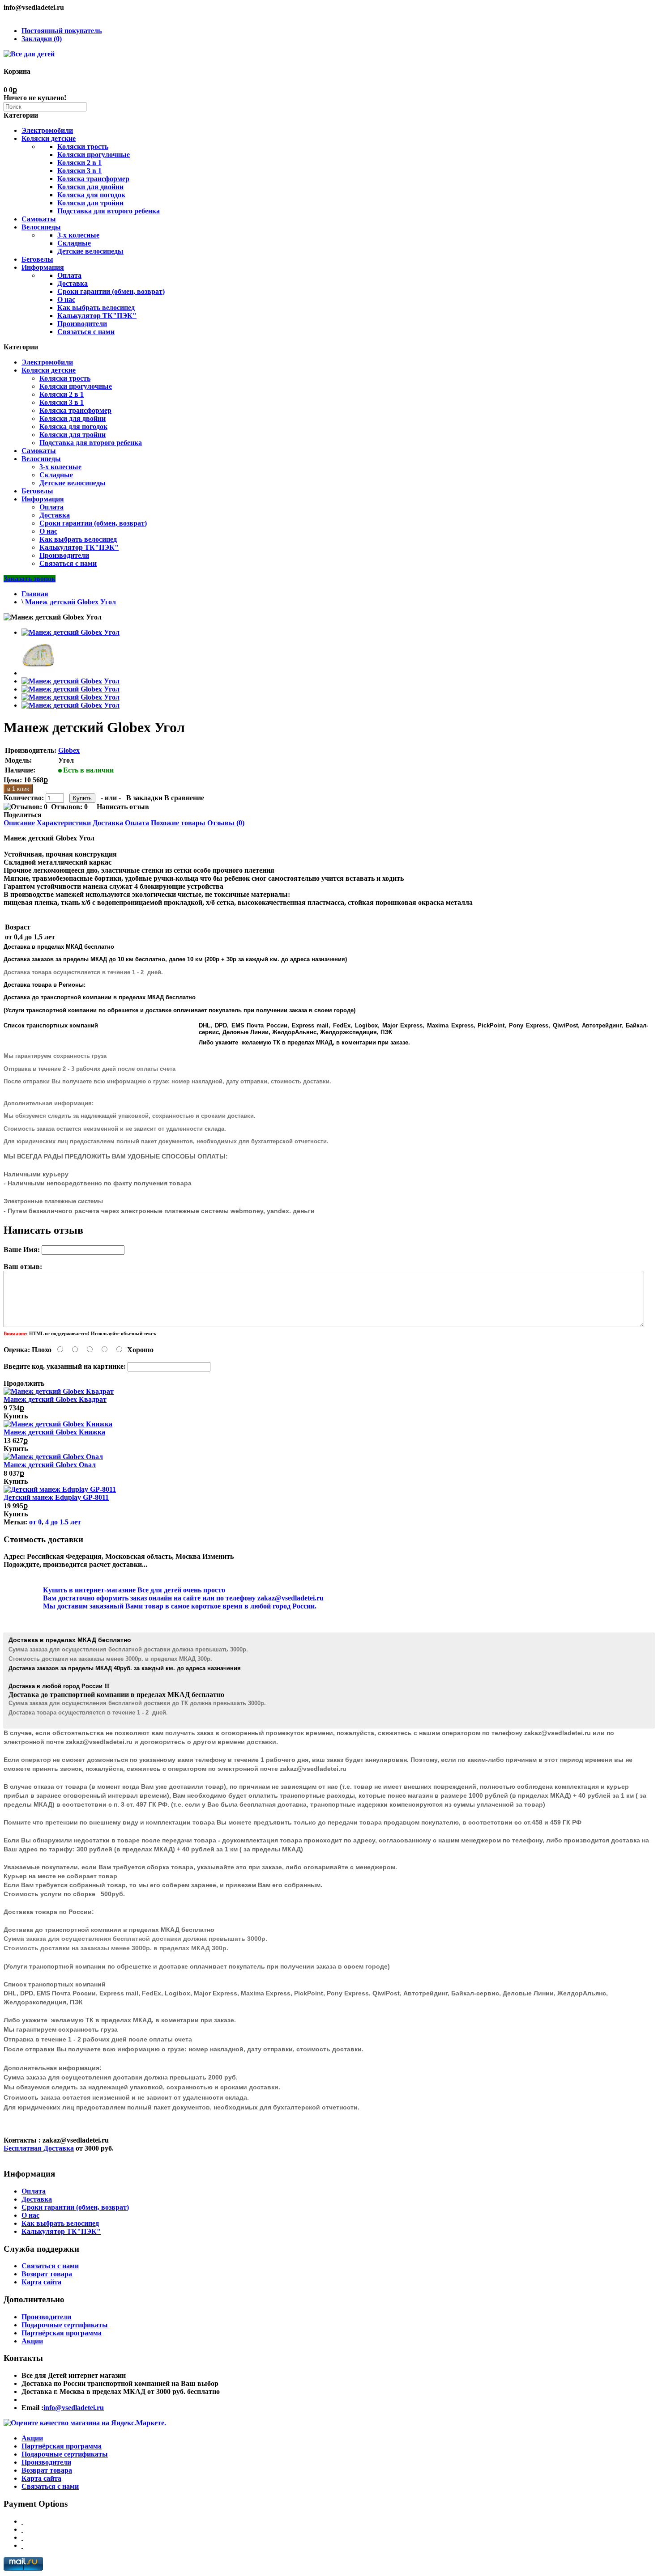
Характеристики (64, 823)
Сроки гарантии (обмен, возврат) (111, 291)
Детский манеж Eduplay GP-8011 (56, 1497)
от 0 (35, 1522)
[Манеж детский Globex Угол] (70, 632)
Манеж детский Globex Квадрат (55, 1399)
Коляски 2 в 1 (79, 163)
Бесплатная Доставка (39, 2148)
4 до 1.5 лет (63, 1522)
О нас (66, 299)
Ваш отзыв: (23, 1267)
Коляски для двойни (90, 187)
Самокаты (39, 219)
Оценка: (17, 1350)
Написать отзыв (123, 807)
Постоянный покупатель (62, 31)
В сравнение (184, 798)
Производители (82, 324)
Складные (74, 243)
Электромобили (47, 130)
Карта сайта (41, 2282)
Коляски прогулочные (94, 155)
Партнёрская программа (62, 2333)
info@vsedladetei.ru (74, 2408)
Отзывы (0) (226, 823)
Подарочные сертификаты (65, 2325)
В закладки (144, 798)
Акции (32, 2341)
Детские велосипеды (90, 251)
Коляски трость (83, 146)
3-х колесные (78, 235)
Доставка (73, 283)
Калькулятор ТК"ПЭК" (97, 316)
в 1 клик (18, 789)
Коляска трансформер (93, 179)
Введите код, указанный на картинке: (65, 1366)
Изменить (218, 1556)
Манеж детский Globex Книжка (54, 1432)
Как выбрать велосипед (96, 308)
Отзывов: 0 (69, 807)
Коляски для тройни (90, 203)
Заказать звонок (30, 579)
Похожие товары (178, 823)
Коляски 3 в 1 (79, 171)
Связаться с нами (86, 332)
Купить (16, 1416)
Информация (43, 267)
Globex (69, 750)
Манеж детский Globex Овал (50, 1465)
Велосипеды (41, 227)
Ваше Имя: (22, 1250)
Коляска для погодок (91, 195)
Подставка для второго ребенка (109, 211)
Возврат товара (47, 2274)
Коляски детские (49, 138)
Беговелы (37, 259)
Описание (19, 823)
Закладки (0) (42, 39)
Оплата (69, 275)
